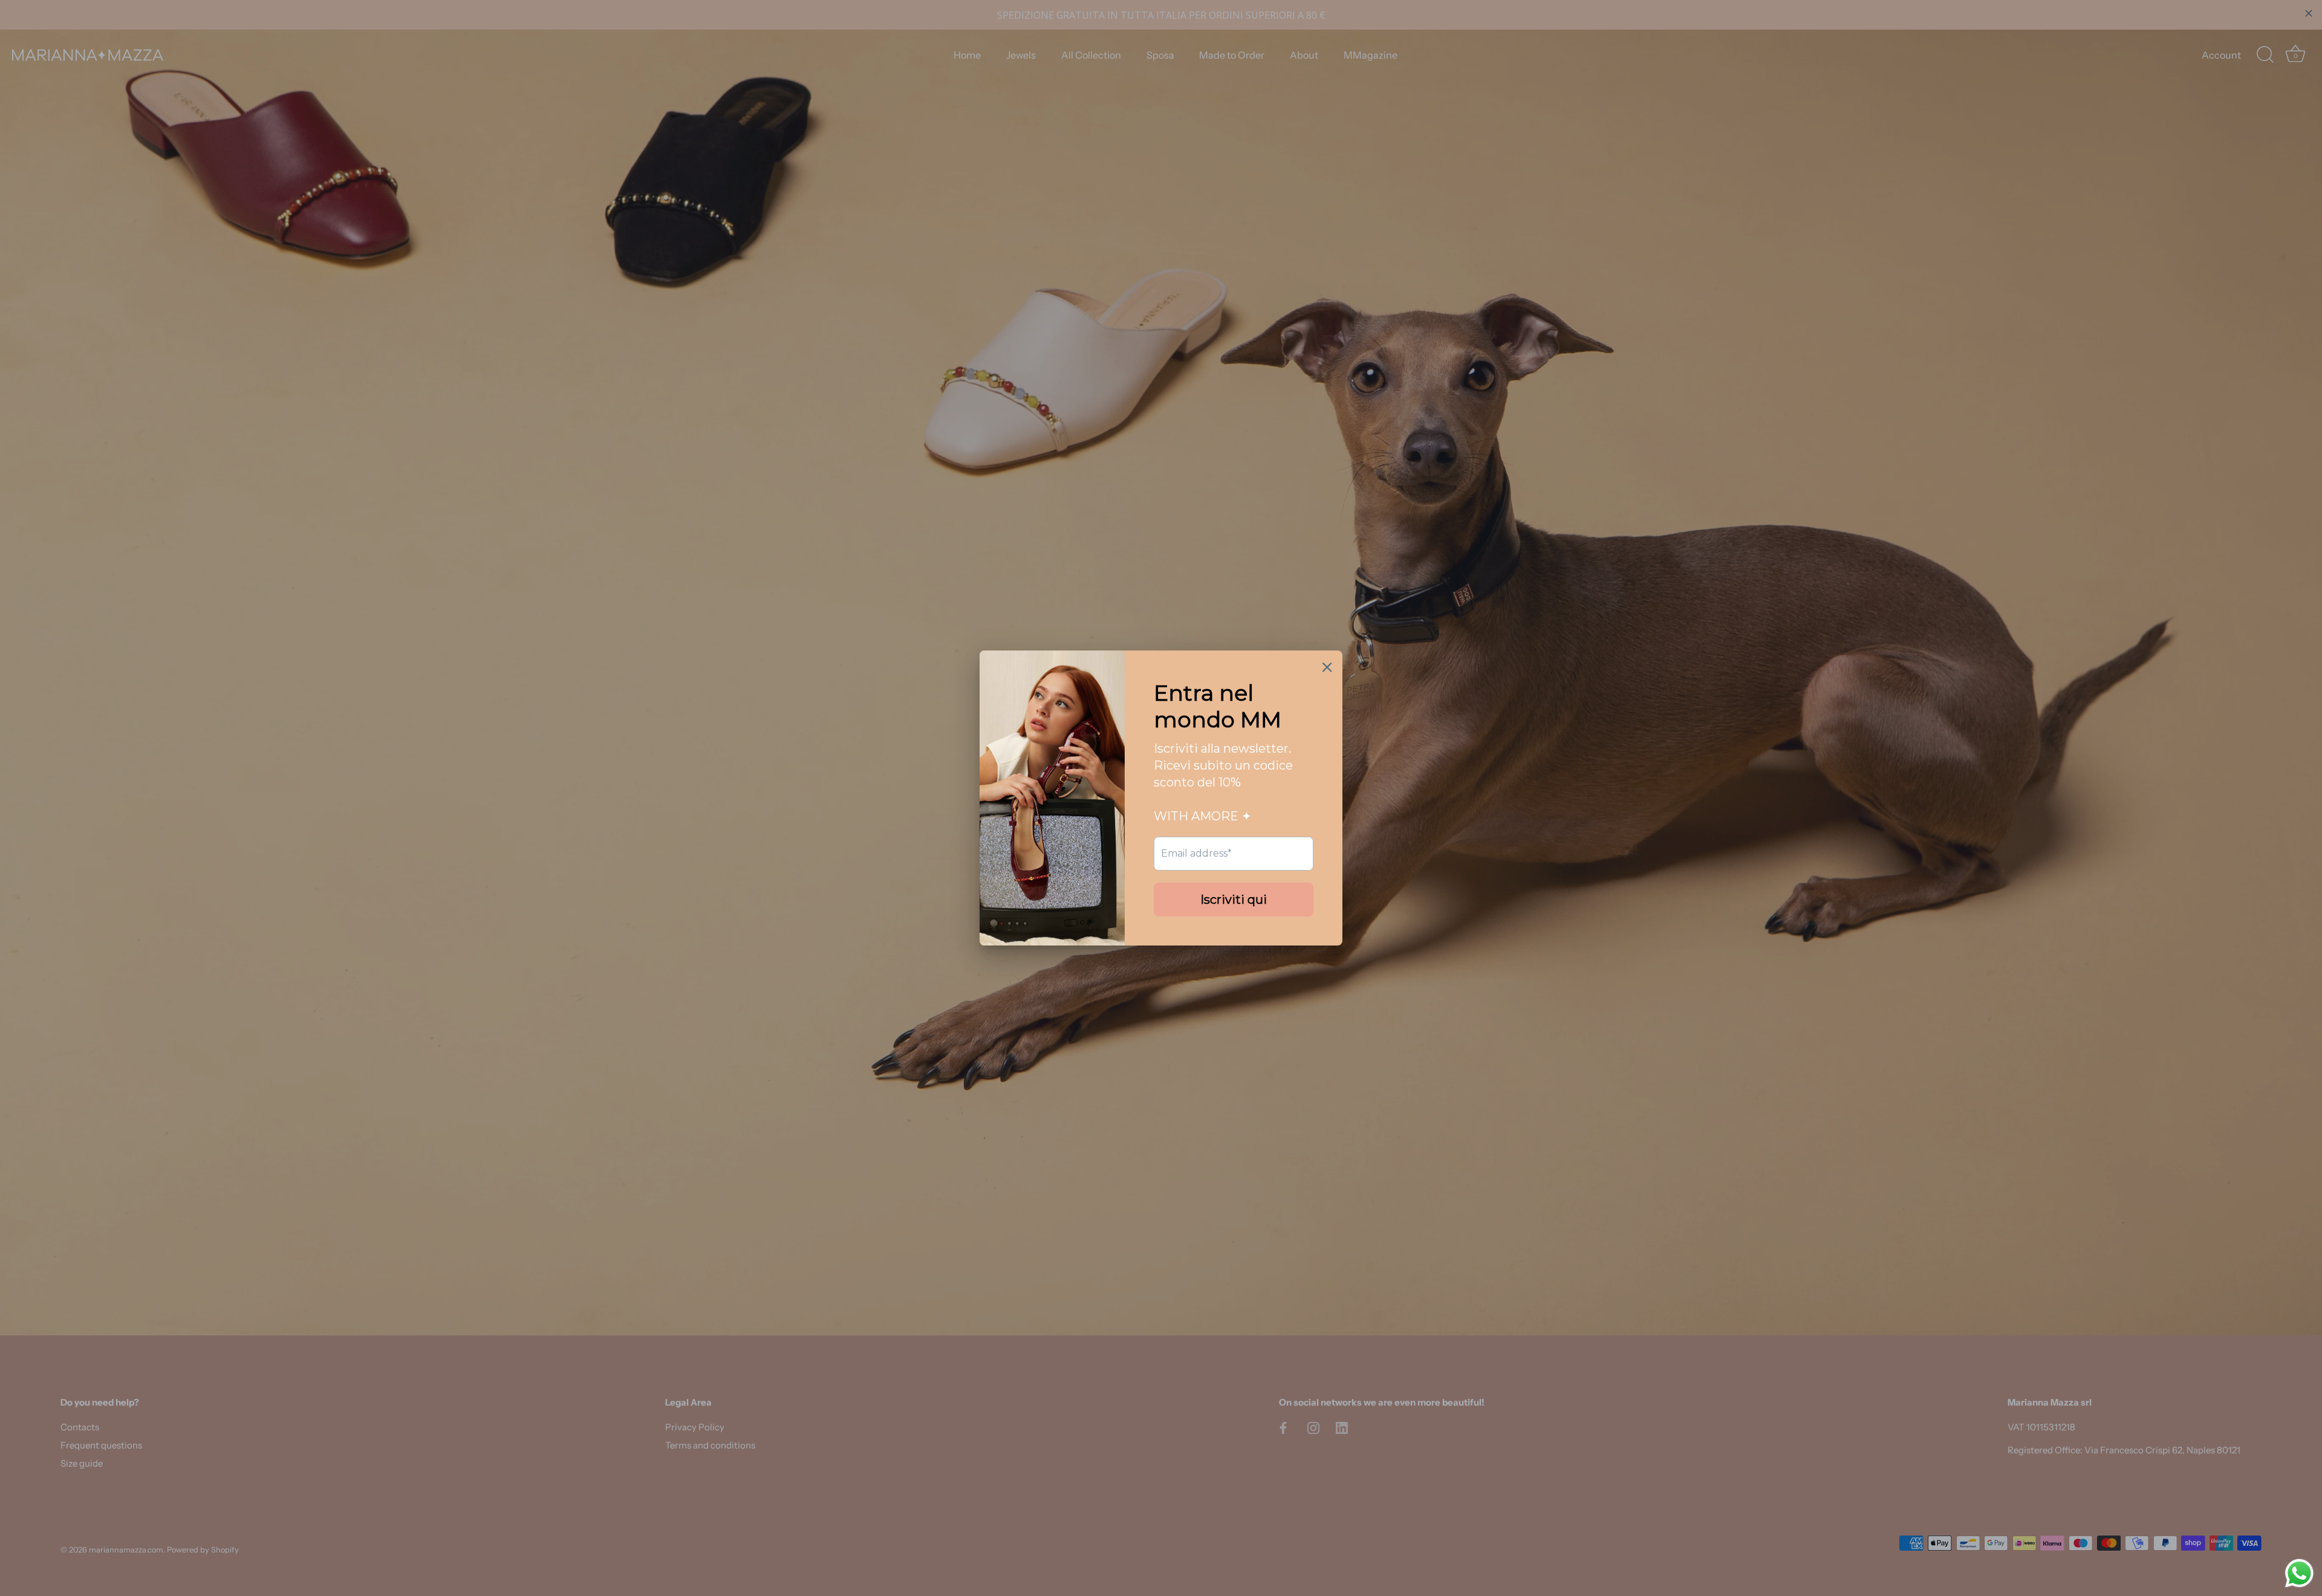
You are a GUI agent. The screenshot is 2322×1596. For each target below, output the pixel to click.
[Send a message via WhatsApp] (2299, 1573)
